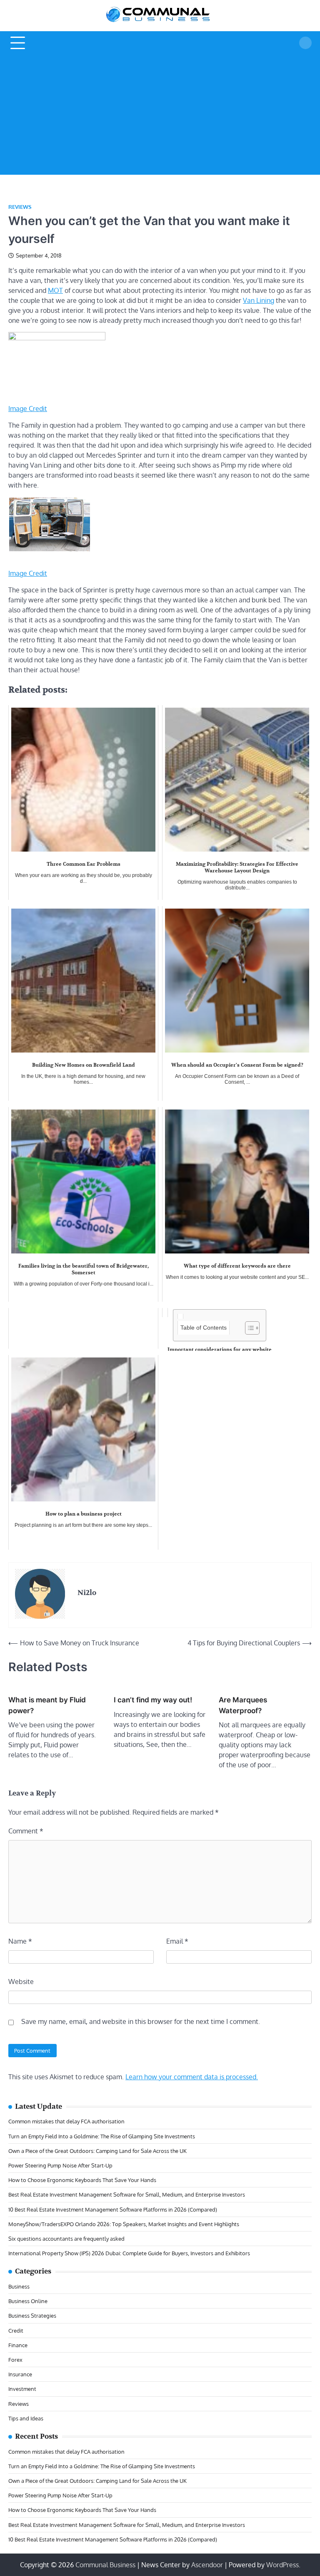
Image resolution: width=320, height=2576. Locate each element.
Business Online (28, 2301)
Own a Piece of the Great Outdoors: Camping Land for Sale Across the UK (97, 2151)
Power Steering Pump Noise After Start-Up (60, 2165)
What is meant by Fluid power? (47, 1705)
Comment (26, 1831)
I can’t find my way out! (153, 1700)
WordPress (282, 2565)
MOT (55, 290)
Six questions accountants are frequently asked (66, 2238)
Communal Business (105, 2565)
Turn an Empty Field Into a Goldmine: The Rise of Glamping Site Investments (102, 2136)
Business (19, 2286)
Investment (22, 2389)
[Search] (305, 43)
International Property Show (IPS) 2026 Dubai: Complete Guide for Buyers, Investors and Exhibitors (129, 2253)
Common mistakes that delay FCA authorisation (66, 2121)
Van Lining (259, 300)
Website (21, 1982)
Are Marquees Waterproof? (243, 1705)
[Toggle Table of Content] (248, 1328)
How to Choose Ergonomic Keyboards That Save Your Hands (82, 2180)
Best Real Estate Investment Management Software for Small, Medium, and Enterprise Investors (127, 2194)
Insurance (20, 2374)
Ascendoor (207, 2565)
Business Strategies (32, 2315)
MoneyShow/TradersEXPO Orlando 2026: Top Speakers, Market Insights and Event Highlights (124, 2224)
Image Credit (28, 409)
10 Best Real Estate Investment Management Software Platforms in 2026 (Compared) (113, 2209)
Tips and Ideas (26, 2418)
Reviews (20, 207)
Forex (15, 2359)
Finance (18, 2345)
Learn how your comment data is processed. (192, 2077)
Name (20, 1941)
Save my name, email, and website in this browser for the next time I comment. (141, 2021)
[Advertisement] (160, 116)
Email (177, 1941)
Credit (16, 2330)
